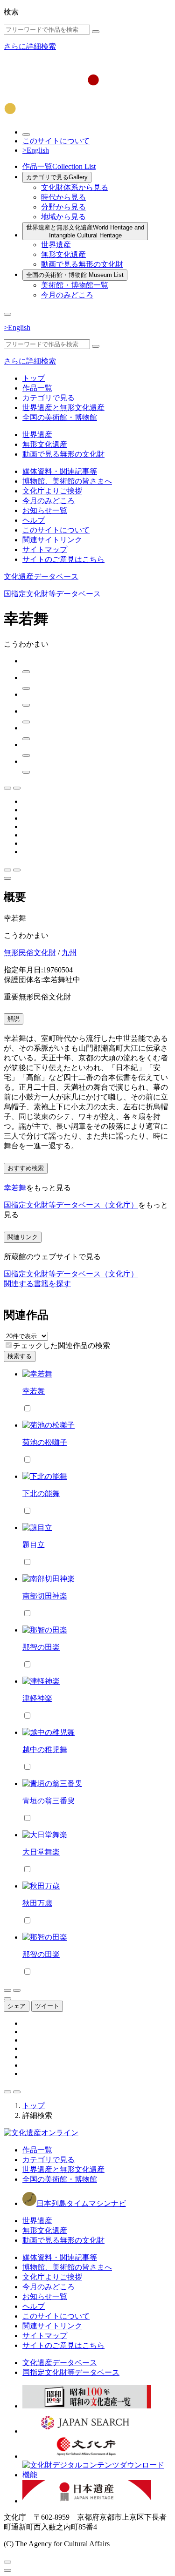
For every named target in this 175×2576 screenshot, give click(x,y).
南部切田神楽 (45, 1596)
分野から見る (63, 207)
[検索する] (96, 32)
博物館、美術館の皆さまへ (67, 481)
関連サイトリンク (52, 540)
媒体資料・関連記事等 (60, 471)
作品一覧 (59, 166)
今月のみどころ (67, 295)
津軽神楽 (37, 1698)
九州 (69, 953)
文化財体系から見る (75, 187)
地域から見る (63, 217)
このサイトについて (56, 141)
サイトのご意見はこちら (63, 559)
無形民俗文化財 (30, 953)
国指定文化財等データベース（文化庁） (71, 1205)
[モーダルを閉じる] (7, 2562)
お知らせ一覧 (45, 510)
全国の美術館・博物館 (75, 275)
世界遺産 (56, 245)
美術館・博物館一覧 (75, 285)
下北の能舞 (41, 1494)
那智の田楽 (41, 1647)
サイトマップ (45, 550)
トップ (34, 378)
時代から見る (63, 197)
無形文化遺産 (63, 254)
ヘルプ (34, 520)
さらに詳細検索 (30, 46)
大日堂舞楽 (41, 1852)
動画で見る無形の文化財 (82, 264)
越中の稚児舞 (45, 1750)
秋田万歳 (37, 1903)
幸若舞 (15, 1188)
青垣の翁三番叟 (49, 1801)
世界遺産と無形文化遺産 (85, 231)
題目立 (34, 1545)
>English (36, 150)
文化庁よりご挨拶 (52, 491)
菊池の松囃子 (45, 1442)
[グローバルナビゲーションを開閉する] (7, 314)
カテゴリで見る (57, 177)
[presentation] (9, 1345)
